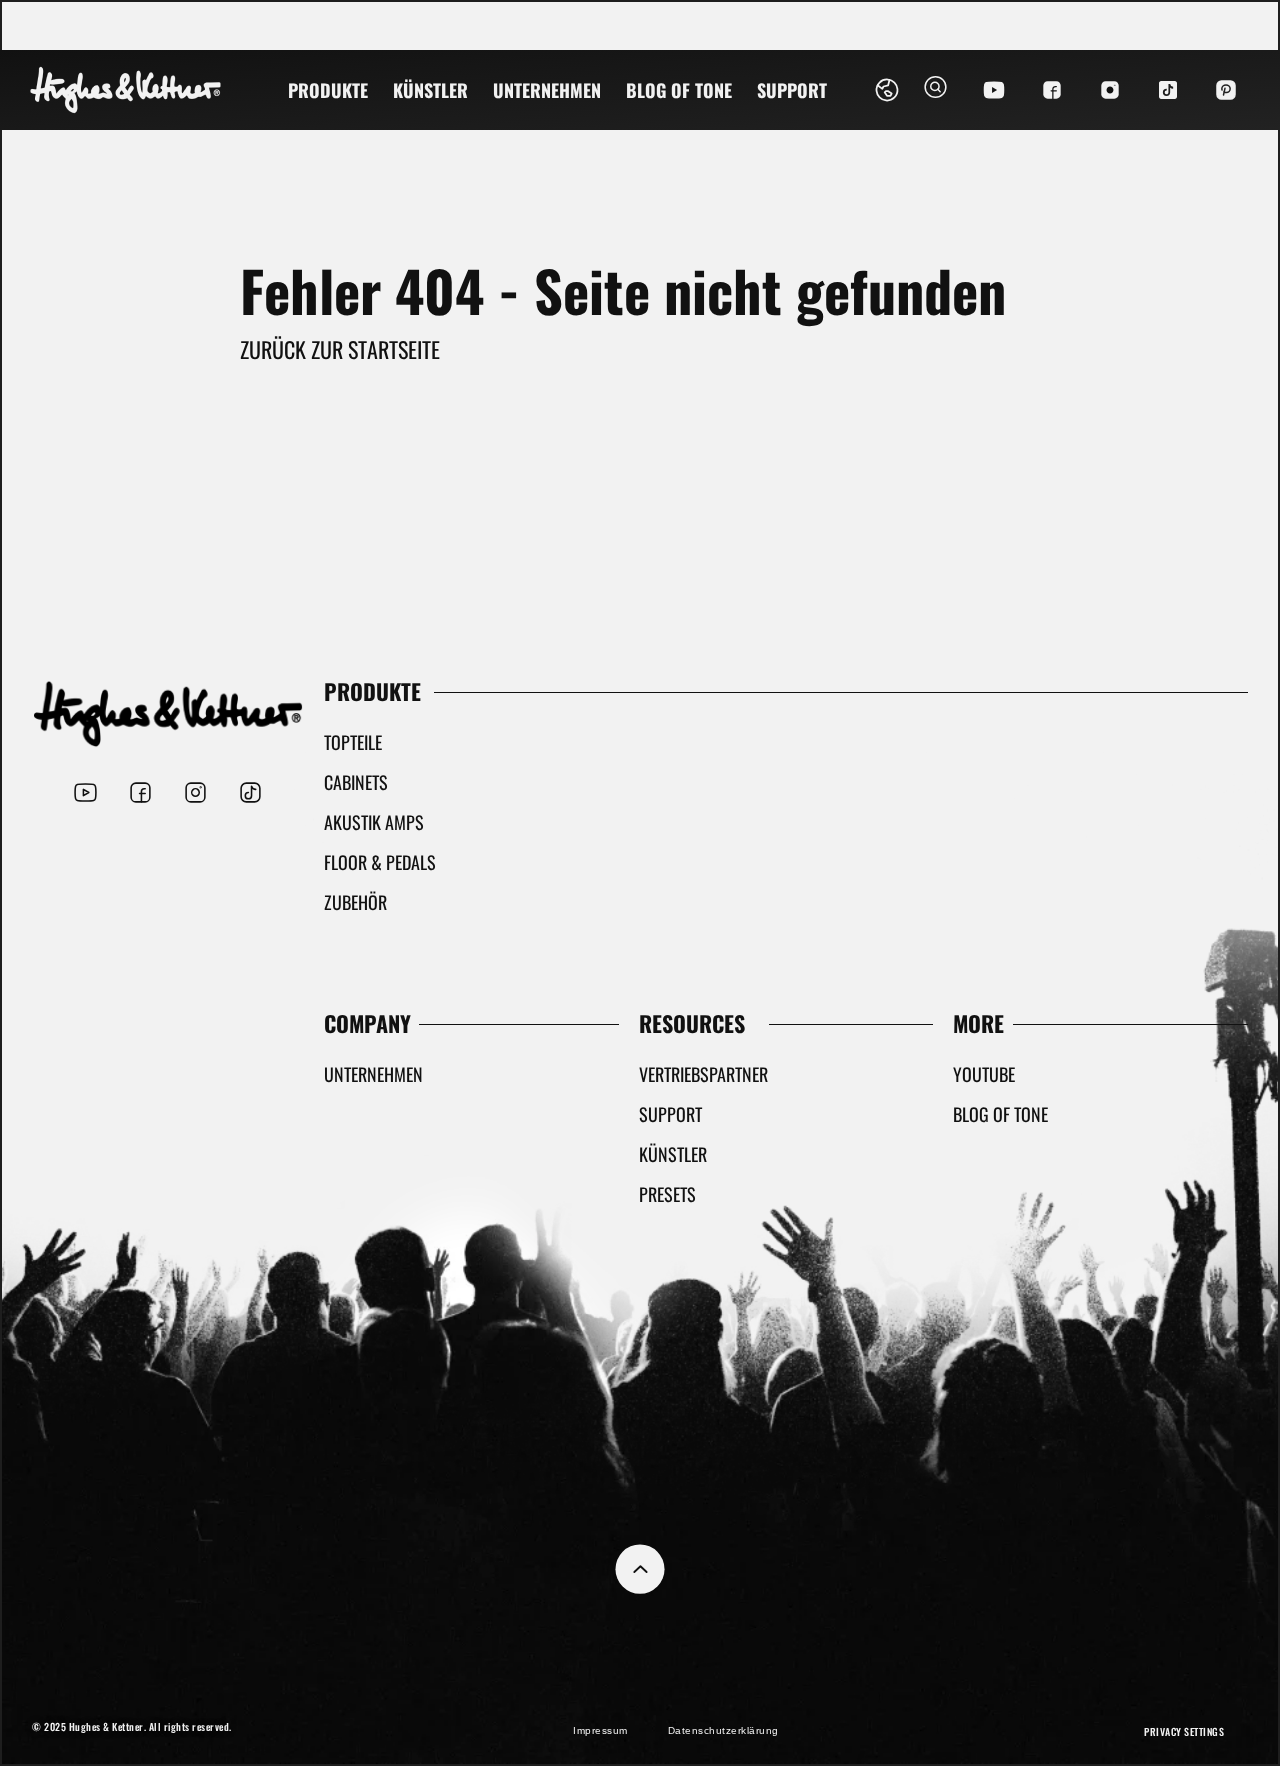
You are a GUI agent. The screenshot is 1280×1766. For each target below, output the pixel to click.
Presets (667, 1194)
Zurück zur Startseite (340, 349)
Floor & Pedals (380, 862)
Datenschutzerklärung (723, 1730)
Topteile (353, 742)
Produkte (328, 90)
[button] (935, 90)
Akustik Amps (374, 822)
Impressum (600, 1730)
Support (792, 90)
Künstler (430, 90)
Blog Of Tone (679, 90)
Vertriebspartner (703, 1074)
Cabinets (356, 782)
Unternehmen (547, 90)
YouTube (984, 1074)
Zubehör (355, 902)
